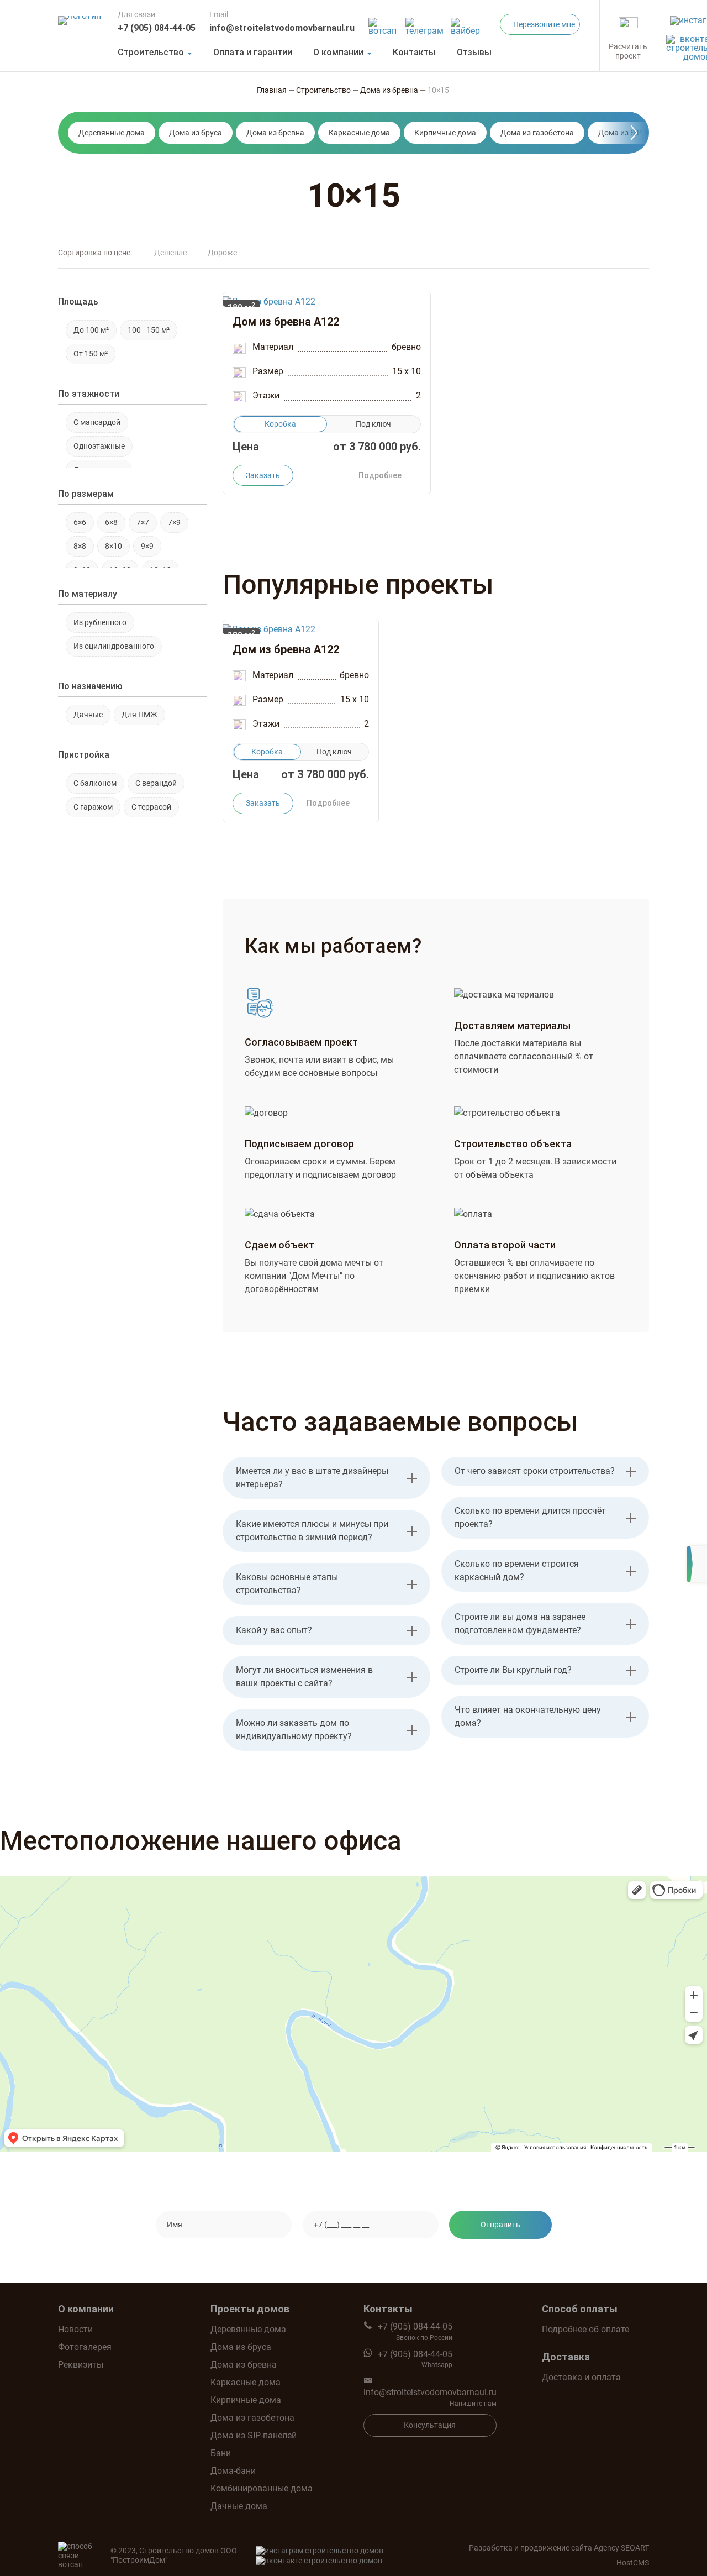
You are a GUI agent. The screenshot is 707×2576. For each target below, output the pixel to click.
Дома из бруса (196, 133)
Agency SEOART (621, 2548)
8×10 (114, 546)
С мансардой (97, 422)
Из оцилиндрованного (114, 646)
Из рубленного (100, 622)
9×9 (147, 546)
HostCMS (633, 2563)
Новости (75, 2329)
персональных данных (449, 2257)
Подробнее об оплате (585, 2329)
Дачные (88, 715)
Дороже (222, 253)
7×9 (174, 522)
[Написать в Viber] (467, 23)
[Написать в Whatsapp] (384, 23)
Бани (221, 2453)
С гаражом (93, 807)
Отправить (500, 2225)
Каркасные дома (359, 133)
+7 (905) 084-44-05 (157, 28)
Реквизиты (81, 2365)
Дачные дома (239, 2506)
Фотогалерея (85, 2347)
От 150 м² (91, 354)
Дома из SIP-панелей (254, 2435)
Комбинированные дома (262, 2488)
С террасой (151, 807)
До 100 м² (91, 330)
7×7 (143, 522)
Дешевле (170, 253)
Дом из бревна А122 (286, 322)
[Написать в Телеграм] (425, 23)
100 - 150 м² (149, 330)
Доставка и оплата (581, 2377)
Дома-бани (233, 2471)
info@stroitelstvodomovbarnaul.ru (282, 28)
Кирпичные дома (445, 133)
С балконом (95, 783)
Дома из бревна (275, 133)
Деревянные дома (112, 133)
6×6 (80, 522)
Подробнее (380, 475)
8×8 (80, 546)
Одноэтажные (99, 446)
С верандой (156, 783)
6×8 (111, 522)
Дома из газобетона (537, 133)
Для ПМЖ (139, 715)
